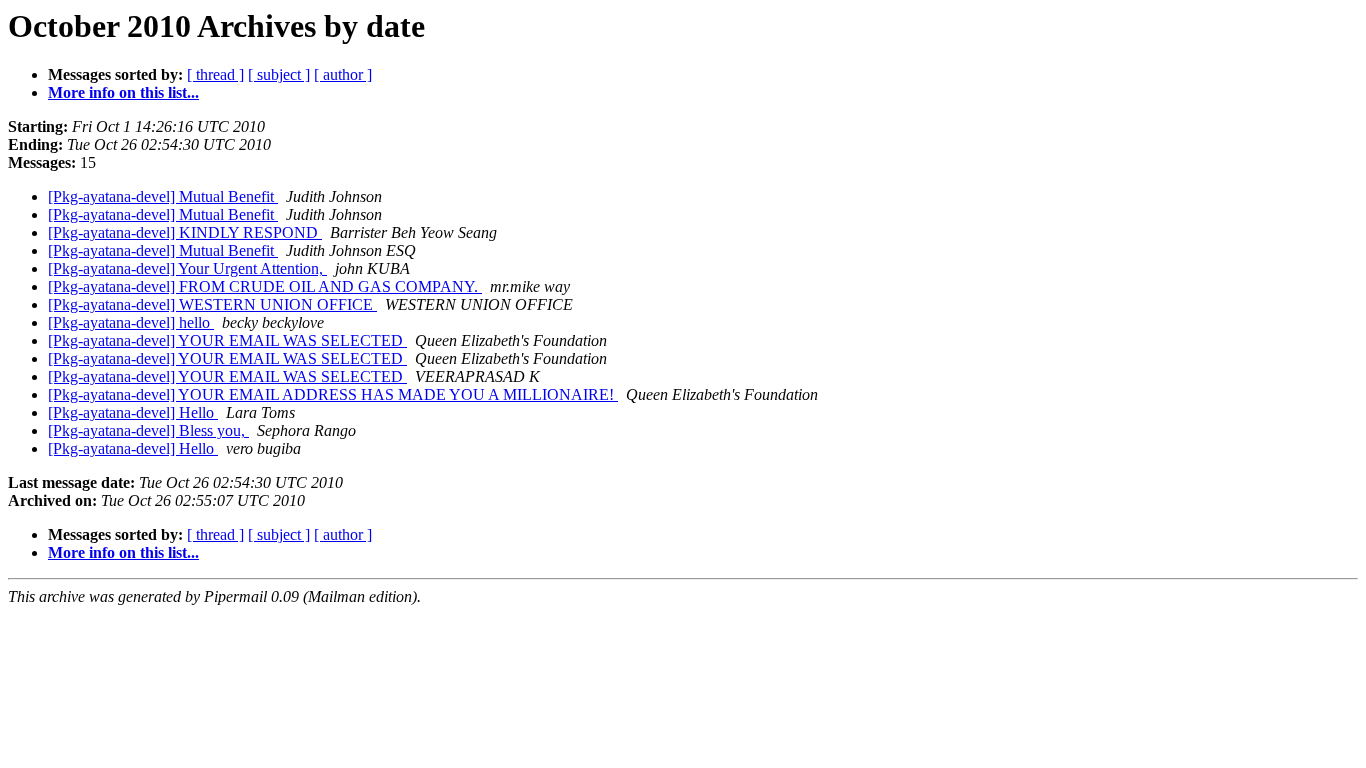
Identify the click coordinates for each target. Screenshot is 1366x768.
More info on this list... (123, 92)
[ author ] (343, 74)
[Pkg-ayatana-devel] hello (131, 322)
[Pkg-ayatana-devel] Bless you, (148, 430)
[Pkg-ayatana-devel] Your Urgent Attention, (187, 268)
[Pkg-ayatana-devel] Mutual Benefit (163, 196)
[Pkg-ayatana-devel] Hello (133, 412)
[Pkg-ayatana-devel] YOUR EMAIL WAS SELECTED (227, 340)
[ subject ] (279, 74)
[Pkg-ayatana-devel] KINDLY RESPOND (185, 232)
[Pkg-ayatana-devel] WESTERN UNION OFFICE (212, 304)
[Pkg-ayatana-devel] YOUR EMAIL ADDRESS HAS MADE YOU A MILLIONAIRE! (333, 394)
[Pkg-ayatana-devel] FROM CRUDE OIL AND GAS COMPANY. (265, 286)
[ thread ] (215, 74)
